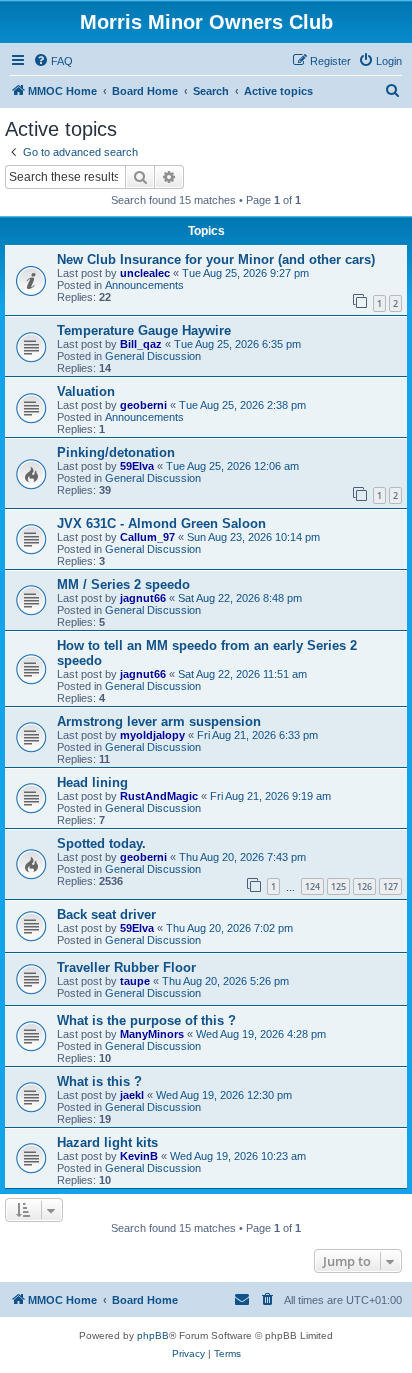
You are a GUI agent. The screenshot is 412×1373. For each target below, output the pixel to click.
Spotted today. (101, 843)
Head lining (92, 782)
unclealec (145, 273)
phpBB (153, 1335)
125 (338, 886)
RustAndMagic (159, 796)
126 (364, 886)
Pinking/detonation (116, 452)
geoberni (143, 405)
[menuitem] (53, 61)
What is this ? (99, 1081)
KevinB (139, 1156)
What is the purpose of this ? (146, 1020)
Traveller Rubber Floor (126, 967)
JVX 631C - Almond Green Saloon (161, 523)
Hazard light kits (107, 1142)
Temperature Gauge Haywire (144, 330)
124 (312, 886)
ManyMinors (152, 1034)
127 (390, 886)
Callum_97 (147, 537)
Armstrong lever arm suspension (159, 721)
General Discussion (153, 356)
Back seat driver (106, 914)
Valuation (86, 391)
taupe (135, 981)
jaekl (132, 1095)
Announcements (144, 285)
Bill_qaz (141, 344)
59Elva (137, 466)
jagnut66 (143, 598)
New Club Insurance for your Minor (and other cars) (216, 259)
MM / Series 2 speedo (123, 584)
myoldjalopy (152, 735)
